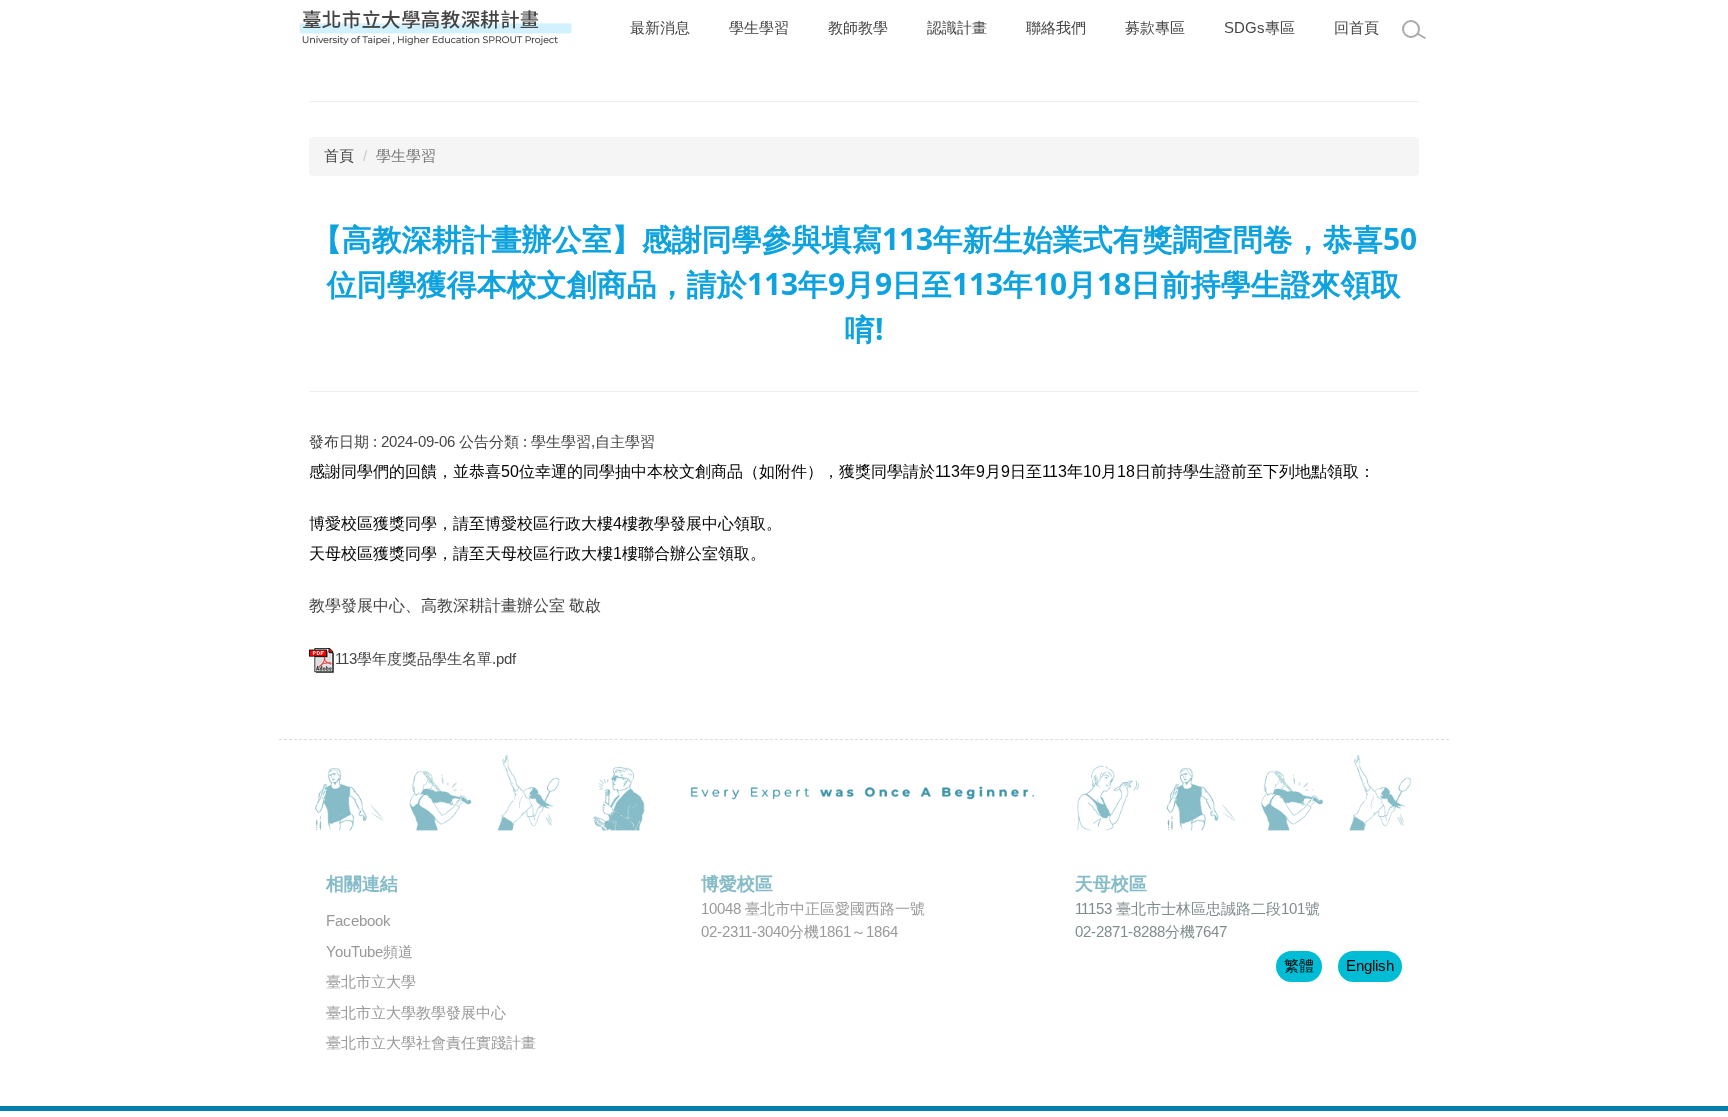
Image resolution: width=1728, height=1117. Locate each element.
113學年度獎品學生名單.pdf (425, 658)
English (1370, 965)
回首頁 (1356, 27)
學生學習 (759, 27)
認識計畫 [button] (957, 27)
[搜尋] (1414, 30)
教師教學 (858, 27)
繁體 (1299, 965)
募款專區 (1155, 27)
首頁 (339, 155)
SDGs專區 (1259, 27)
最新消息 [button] (660, 27)
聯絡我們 (1056, 27)
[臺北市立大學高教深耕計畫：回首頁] (436, 28)
